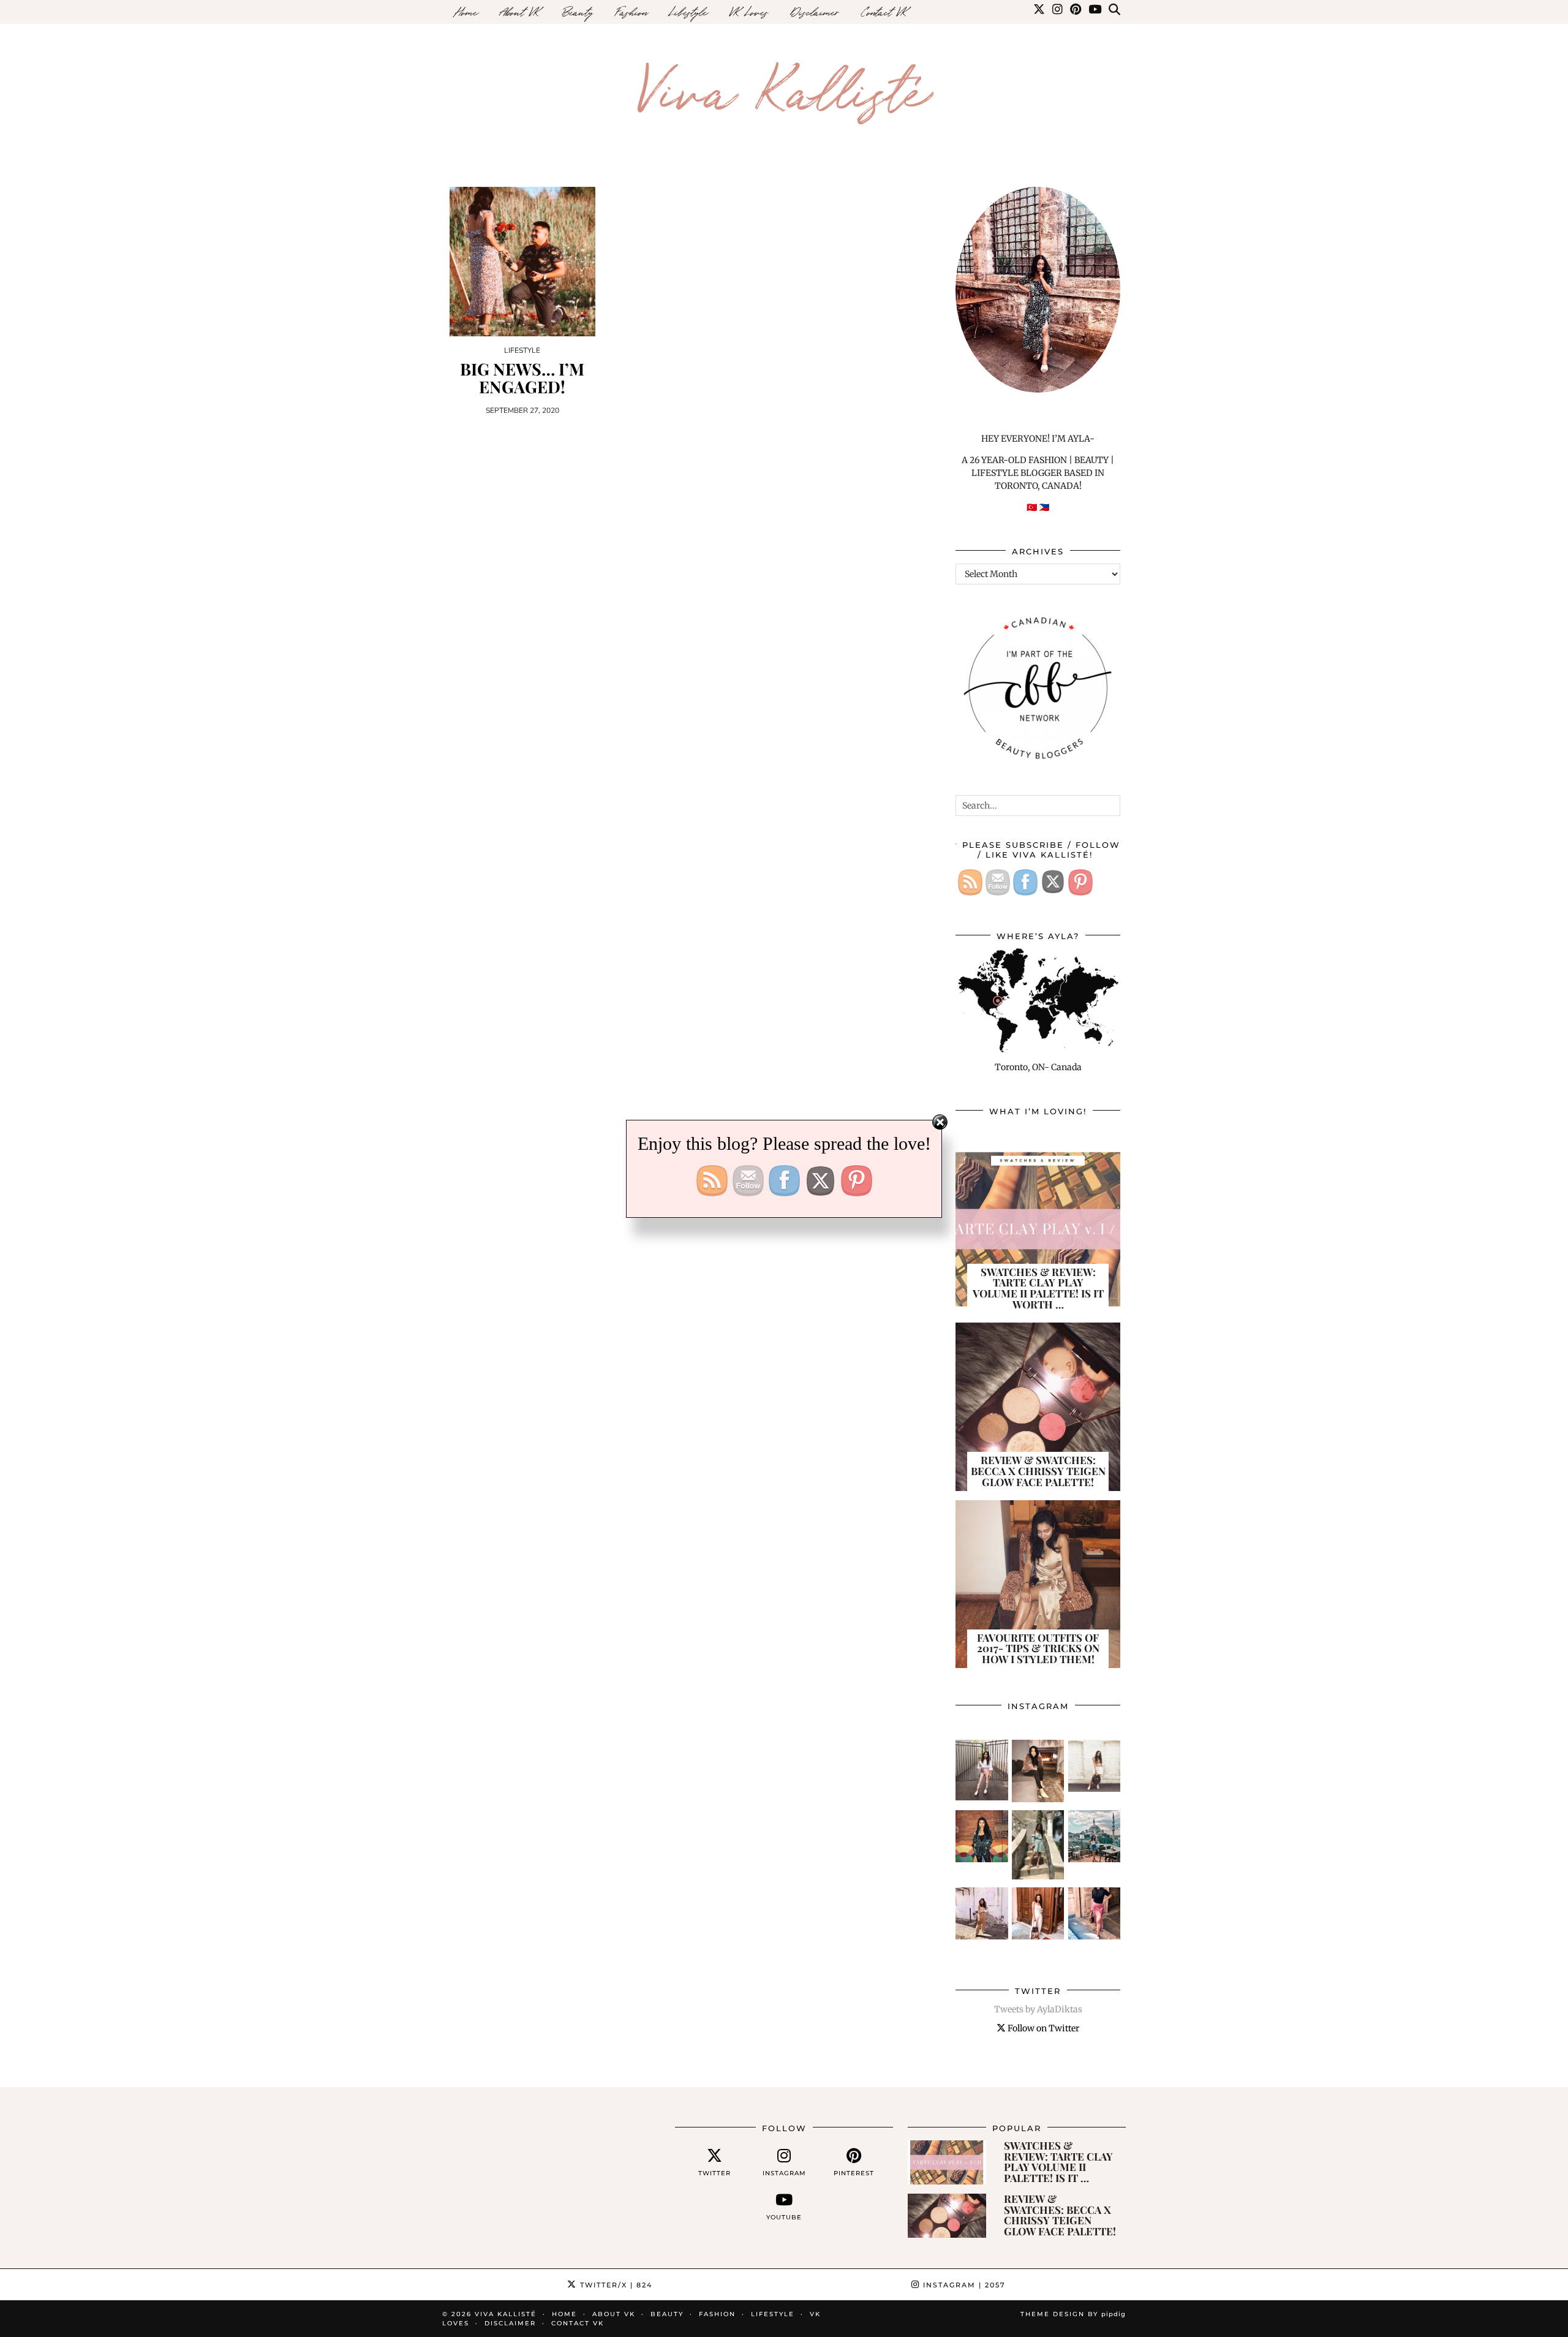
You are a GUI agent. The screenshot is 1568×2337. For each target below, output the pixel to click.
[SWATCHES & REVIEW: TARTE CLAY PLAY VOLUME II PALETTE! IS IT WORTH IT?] (947, 2162)
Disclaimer (815, 12)
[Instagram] (1057, 12)
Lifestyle (688, 12)
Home (466, 12)
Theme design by (1073, 2314)
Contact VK (884, 12)
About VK (520, 12)
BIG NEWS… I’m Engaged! (522, 378)
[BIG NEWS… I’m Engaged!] (522, 262)
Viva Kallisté (784, 87)
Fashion (631, 12)
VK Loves (749, 12)
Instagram (963, 2285)
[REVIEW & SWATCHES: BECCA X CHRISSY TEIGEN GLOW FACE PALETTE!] (947, 2216)
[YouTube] (1095, 12)
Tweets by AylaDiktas (1038, 2009)
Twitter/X (615, 2285)
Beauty (578, 12)
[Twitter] (1039, 12)
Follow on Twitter (1042, 2028)
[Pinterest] (1076, 12)
